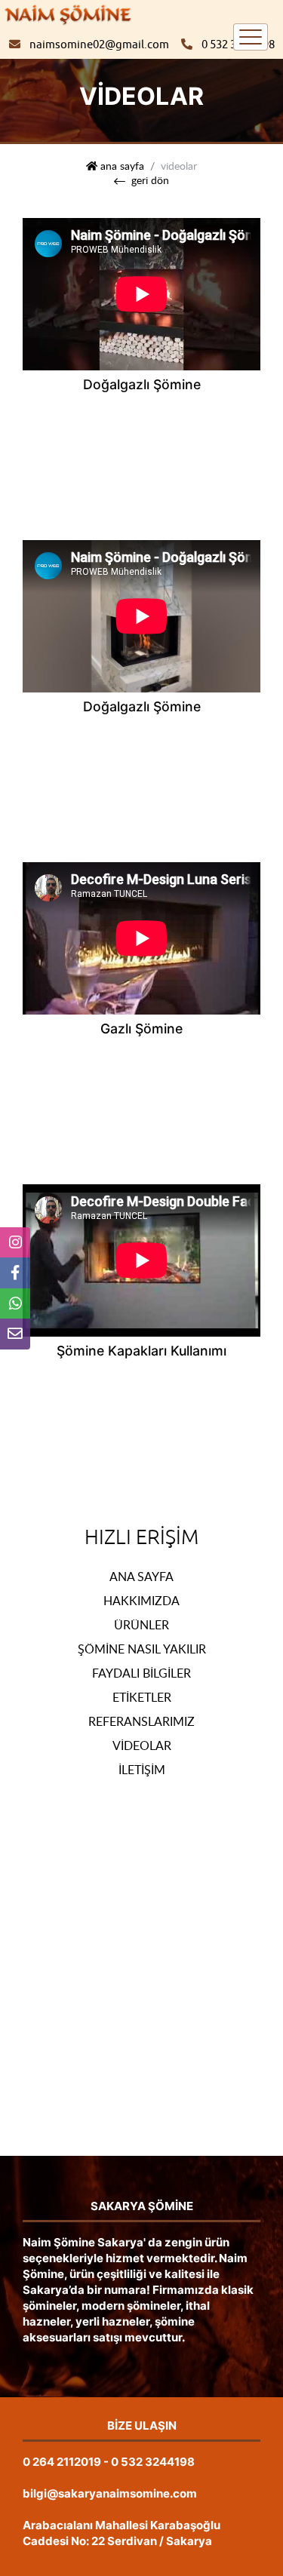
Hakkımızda (141, 1601)
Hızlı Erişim (141, 1537)
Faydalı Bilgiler (141, 1673)
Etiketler (142, 1697)
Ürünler (141, 1625)
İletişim (142, 1770)
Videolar (142, 1745)
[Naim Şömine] (68, 14)
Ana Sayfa (141, 1577)
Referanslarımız (141, 1721)
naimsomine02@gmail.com (99, 45)
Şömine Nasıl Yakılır (142, 1649)
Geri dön (150, 180)
